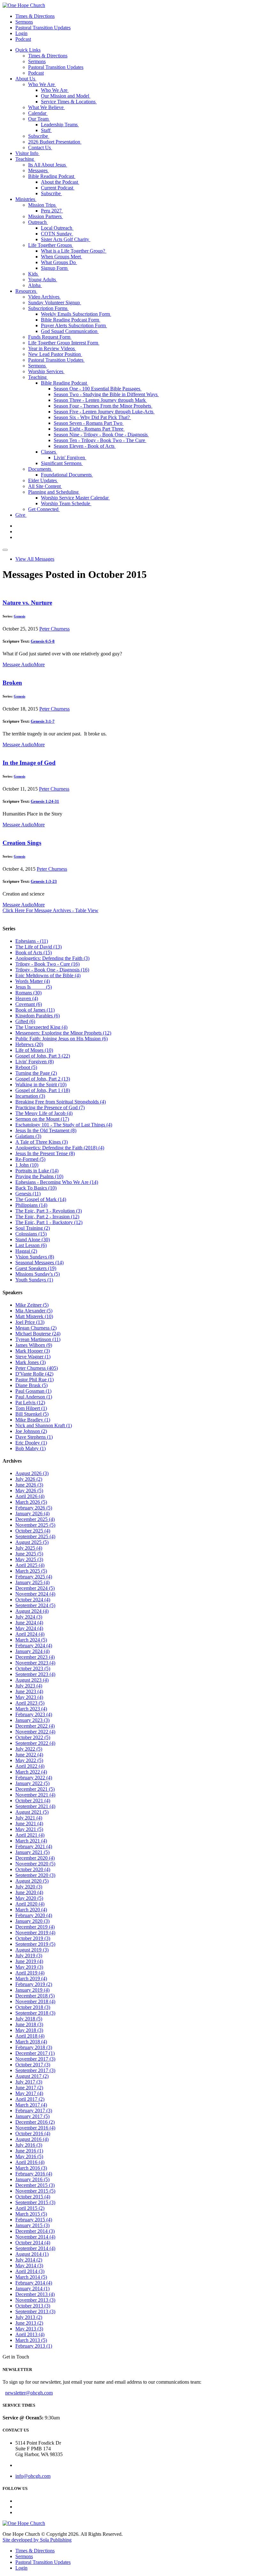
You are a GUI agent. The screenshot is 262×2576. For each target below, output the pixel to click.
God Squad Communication (70, 331)
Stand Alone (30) (33, 1240)
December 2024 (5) (35, 1588)
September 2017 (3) (35, 2070)
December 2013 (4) (35, 2294)
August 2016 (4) (32, 2139)
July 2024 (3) (29, 1617)
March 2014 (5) (31, 2277)
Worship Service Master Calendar (75, 498)
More (39, 664)
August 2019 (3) (32, 1950)
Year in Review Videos (52, 348)
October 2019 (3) (33, 1938)
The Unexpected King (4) (41, 1027)
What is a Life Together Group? (74, 251)
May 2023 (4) (29, 1697)
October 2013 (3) (33, 2306)
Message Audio (18, 664)
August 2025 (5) (32, 1542)
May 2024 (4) (29, 1628)
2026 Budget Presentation (55, 142)
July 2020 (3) (29, 1887)
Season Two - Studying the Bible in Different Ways (106, 394)
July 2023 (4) (29, 1686)
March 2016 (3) (31, 2168)
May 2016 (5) (29, 2156)
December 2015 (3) (35, 2185)
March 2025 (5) (31, 1571)
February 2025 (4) (34, 1577)
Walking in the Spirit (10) (41, 1085)
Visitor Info (27, 153)
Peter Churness (54, 629)
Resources (26, 291)
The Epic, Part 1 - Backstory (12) (49, 1222)
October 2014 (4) (33, 2243)
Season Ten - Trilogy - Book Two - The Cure (100, 440)
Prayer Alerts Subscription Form (74, 325)
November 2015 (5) (35, 2191)
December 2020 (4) (35, 1858)
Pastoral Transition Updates (43, 28)
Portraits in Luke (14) (37, 1171)
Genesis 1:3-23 (44, 881)
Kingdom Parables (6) (38, 1016)
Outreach (38, 222)
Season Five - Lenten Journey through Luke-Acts (104, 412)
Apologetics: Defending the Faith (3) (52, 958)
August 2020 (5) (32, 1881)
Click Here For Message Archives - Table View (50, 910)
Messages (39, 170)
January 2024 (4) (32, 1651)
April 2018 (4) (30, 2036)
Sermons (24, 22)
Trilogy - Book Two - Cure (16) (47, 964)
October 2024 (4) (33, 1600)
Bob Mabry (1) (31, 1448)
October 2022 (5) (33, 1737)
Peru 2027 (52, 211)
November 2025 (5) (35, 1525)
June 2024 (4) (29, 1623)
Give (21, 515)
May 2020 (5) (29, 1898)
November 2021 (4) (35, 1795)
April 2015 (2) (30, 2208)
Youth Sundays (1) (34, 1280)
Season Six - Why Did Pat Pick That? (92, 417)
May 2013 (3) (29, 2329)
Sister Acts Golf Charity (66, 239)
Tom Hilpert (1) (31, 1408)
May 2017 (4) (29, 2093)
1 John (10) (27, 1165)
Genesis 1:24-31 (45, 801)
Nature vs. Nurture (27, 603)
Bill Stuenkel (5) (32, 1414)
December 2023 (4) (35, 1657)
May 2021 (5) (29, 1829)
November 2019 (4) (35, 1933)
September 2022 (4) (35, 1743)
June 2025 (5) (29, 1554)
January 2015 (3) (32, 2225)
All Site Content (45, 486)
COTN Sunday (57, 234)
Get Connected (44, 509)
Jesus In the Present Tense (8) (45, 1153)
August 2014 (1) (32, 2254)
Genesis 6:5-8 (43, 641)
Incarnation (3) (30, 1096)
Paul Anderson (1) (34, 1397)
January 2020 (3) (32, 1921)
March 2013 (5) (31, 2340)
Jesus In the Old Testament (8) (46, 1130)
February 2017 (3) (34, 2111)
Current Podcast (58, 188)
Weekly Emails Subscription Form (76, 314)
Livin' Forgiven (70, 458)
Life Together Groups (51, 245)
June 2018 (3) (29, 2024)
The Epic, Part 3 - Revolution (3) (49, 1211)
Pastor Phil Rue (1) (35, 1380)
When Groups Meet (62, 257)
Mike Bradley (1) (33, 1420)
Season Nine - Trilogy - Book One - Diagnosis (101, 435)
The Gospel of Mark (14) (41, 1199)
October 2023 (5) (33, 1668)
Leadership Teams (60, 125)
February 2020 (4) (34, 1915)
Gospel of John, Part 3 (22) (43, 1056)
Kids (34, 274)
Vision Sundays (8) (35, 1257)
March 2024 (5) (31, 1640)
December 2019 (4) (35, 1927)
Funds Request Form (50, 337)
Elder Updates (43, 480)
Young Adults (43, 280)
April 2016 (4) (30, 2162)
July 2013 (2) (29, 2317)
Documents (40, 469)
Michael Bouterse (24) (38, 1334)
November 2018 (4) (35, 2001)
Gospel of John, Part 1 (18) (43, 1090)
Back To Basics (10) (36, 1188)
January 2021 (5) (32, 1852)
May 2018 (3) (29, 2030)
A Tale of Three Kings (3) (42, 1142)
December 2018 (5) (35, 1996)
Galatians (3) (28, 1136)
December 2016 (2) (35, 2122)
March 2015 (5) (31, 2214)
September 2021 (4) (35, 1806)
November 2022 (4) (35, 1732)
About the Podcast (60, 182)
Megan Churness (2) (36, 1328)
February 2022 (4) (34, 1778)
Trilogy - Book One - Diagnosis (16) (52, 970)
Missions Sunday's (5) (38, 1274)
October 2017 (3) (33, 2065)
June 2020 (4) (29, 1892)
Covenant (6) (29, 1004)
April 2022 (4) (30, 1766)
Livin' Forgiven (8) (35, 1062)
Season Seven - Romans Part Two (89, 423)
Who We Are (42, 84)
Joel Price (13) (30, 1322)
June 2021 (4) (29, 1823)
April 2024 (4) (30, 1634)
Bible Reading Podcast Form (71, 320)
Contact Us (40, 148)
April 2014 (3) (30, 2271)
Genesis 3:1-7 (43, 721)
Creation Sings (22, 843)
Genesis (19, 616)
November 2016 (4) (35, 2128)
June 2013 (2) (29, 2323)
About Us (26, 79)
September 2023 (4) (35, 1674)
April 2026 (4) (30, 1496)
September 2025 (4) (35, 1536)
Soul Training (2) (33, 1228)
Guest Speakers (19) (36, 1268)
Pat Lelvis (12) (30, 1402)
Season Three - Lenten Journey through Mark (100, 400)
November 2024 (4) (35, 1594)
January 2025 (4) (32, 1582)
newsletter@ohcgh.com (29, 2393)
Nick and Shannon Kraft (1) (44, 1425)
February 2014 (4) (34, 2283)
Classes (49, 452)
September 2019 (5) (35, 1944)
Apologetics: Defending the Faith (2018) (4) (60, 1148)
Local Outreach (57, 228)
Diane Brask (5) (31, 1385)
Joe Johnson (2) (31, 1431)
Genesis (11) (28, 1194)
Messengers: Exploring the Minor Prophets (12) (63, 1033)
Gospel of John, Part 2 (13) (43, 1079)
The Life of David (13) (39, 947)
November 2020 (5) (35, 1864)
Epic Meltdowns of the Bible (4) (48, 975)
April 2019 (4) (30, 1973)
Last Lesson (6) (31, 1245)
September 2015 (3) (35, 2202)
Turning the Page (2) (36, 1073)
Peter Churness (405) (37, 1368)
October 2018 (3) (33, 2007)
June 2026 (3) (29, 1485)
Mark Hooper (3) (33, 1351)
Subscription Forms (48, 308)
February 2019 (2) (34, 1984)
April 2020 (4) (30, 1904)
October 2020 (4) (33, 1869)
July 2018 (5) (29, 2019)
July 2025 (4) (29, 1548)
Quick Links (28, 50)
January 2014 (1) (32, 2288)
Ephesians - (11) (32, 941)
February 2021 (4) (34, 1846)
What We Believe (46, 107)
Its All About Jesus (48, 165)
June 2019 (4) (29, 1961)
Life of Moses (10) (34, 1050)
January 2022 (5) (32, 1783)
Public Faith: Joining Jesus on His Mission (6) (62, 1039)
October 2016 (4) (33, 2133)
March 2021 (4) (31, 1841)
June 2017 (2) (29, 2088)
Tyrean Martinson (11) (38, 1339)
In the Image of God (29, 763)
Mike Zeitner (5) (32, 1305)
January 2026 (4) (32, 1513)
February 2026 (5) (34, 1508)
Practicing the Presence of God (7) (50, 1107)
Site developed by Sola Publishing (37, 2540)
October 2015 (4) (33, 2197)
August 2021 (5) (32, 1812)
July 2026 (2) (29, 1479)
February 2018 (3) (34, 2047)
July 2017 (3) (29, 2082)
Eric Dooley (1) (31, 1443)
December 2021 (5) (35, 1789)
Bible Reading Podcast (52, 176)
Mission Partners (46, 216)
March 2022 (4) (31, 1772)
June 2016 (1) (29, 2151)
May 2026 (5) (29, 1491)
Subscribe (39, 136)
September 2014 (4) (35, 2248)
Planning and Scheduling (54, 492)
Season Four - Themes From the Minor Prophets (103, 406)
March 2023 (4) (31, 1709)
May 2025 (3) (29, 1559)
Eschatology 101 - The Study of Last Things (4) (64, 1125)
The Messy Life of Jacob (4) (44, 1113)
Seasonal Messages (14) (39, 1262)
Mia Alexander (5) (34, 1311)
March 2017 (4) (31, 2105)
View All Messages (35, 559)
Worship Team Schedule (66, 503)
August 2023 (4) (32, 1680)
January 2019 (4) (32, 1990)
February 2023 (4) (34, 1714)
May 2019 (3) (29, 1967)
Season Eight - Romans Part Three (89, 429)
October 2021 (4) (33, 1801)
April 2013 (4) (30, 2334)
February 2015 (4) (34, 2220)
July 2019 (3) (29, 1956)
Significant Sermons (62, 463)
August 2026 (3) (32, 1473)
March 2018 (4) (31, 2042)
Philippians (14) (31, 1205)
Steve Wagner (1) (33, 1357)
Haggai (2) (26, 1251)
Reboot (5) (26, 1067)
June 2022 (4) (29, 1755)
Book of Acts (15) (34, 952)
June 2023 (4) (29, 1691)
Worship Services (46, 371)
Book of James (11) (35, 1010)
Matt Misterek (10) (34, 1316)
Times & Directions (35, 16)
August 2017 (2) (32, 2076)
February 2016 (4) (34, 2174)
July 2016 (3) (29, 2145)
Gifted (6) (25, 1021)
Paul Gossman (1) (33, 1391)
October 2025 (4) (33, 1531)
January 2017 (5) (32, 2116)
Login (21, 33)
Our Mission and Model (66, 96)
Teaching (25, 159)
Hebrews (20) (29, 1044)
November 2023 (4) (35, 1663)
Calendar (38, 113)
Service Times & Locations (69, 102)
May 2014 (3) (29, 2266)
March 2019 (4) (31, 1978)
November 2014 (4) (35, 2237)
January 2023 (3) (32, 1720)
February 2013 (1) (34, 2346)
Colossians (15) (31, 1234)
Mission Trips (42, 205)
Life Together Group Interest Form (64, 343)
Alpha (35, 285)
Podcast (23, 39)
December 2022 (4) (35, 1726)
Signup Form (55, 268)
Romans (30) (28, 993)
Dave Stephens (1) (34, 1437)
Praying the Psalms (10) (39, 1176)
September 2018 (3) (35, 2013)
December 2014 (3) (35, 2231)
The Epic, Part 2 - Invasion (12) (47, 1217)
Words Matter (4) (33, 981)
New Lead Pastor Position (55, 354)
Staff (46, 130)
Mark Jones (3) (31, 1362)
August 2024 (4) (32, 1611)
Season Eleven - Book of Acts (85, 446)
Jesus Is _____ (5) (34, 987)
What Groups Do (59, 262)
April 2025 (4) (30, 1565)
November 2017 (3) (35, 2059)
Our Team (39, 119)
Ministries (26, 199)
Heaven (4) (27, 998)
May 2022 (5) (29, 1760)
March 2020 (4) (31, 1910)
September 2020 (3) (35, 1875)
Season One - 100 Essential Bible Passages (98, 389)
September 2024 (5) (35, 1605)
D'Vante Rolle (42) (34, 1374)
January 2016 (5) (32, 2179)
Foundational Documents (67, 475)
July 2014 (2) (29, 2260)
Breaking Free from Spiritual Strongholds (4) (61, 1102)
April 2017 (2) (30, 2099)
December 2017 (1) (35, 2053)
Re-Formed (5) (30, 1159)
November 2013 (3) (35, 2300)
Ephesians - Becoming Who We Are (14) (57, 1182)
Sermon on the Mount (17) (42, 1119)
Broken (12, 683)
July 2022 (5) (29, 1749)
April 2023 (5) (30, 1703)
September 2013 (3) (35, 2311)
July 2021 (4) (29, 1818)
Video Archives (44, 297)
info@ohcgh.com (33, 2476)
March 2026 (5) (31, 1502)
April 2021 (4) (30, 1835)
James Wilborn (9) (34, 1345)
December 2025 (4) (35, 1519)
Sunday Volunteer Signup (55, 303)
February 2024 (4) (34, 1646)
